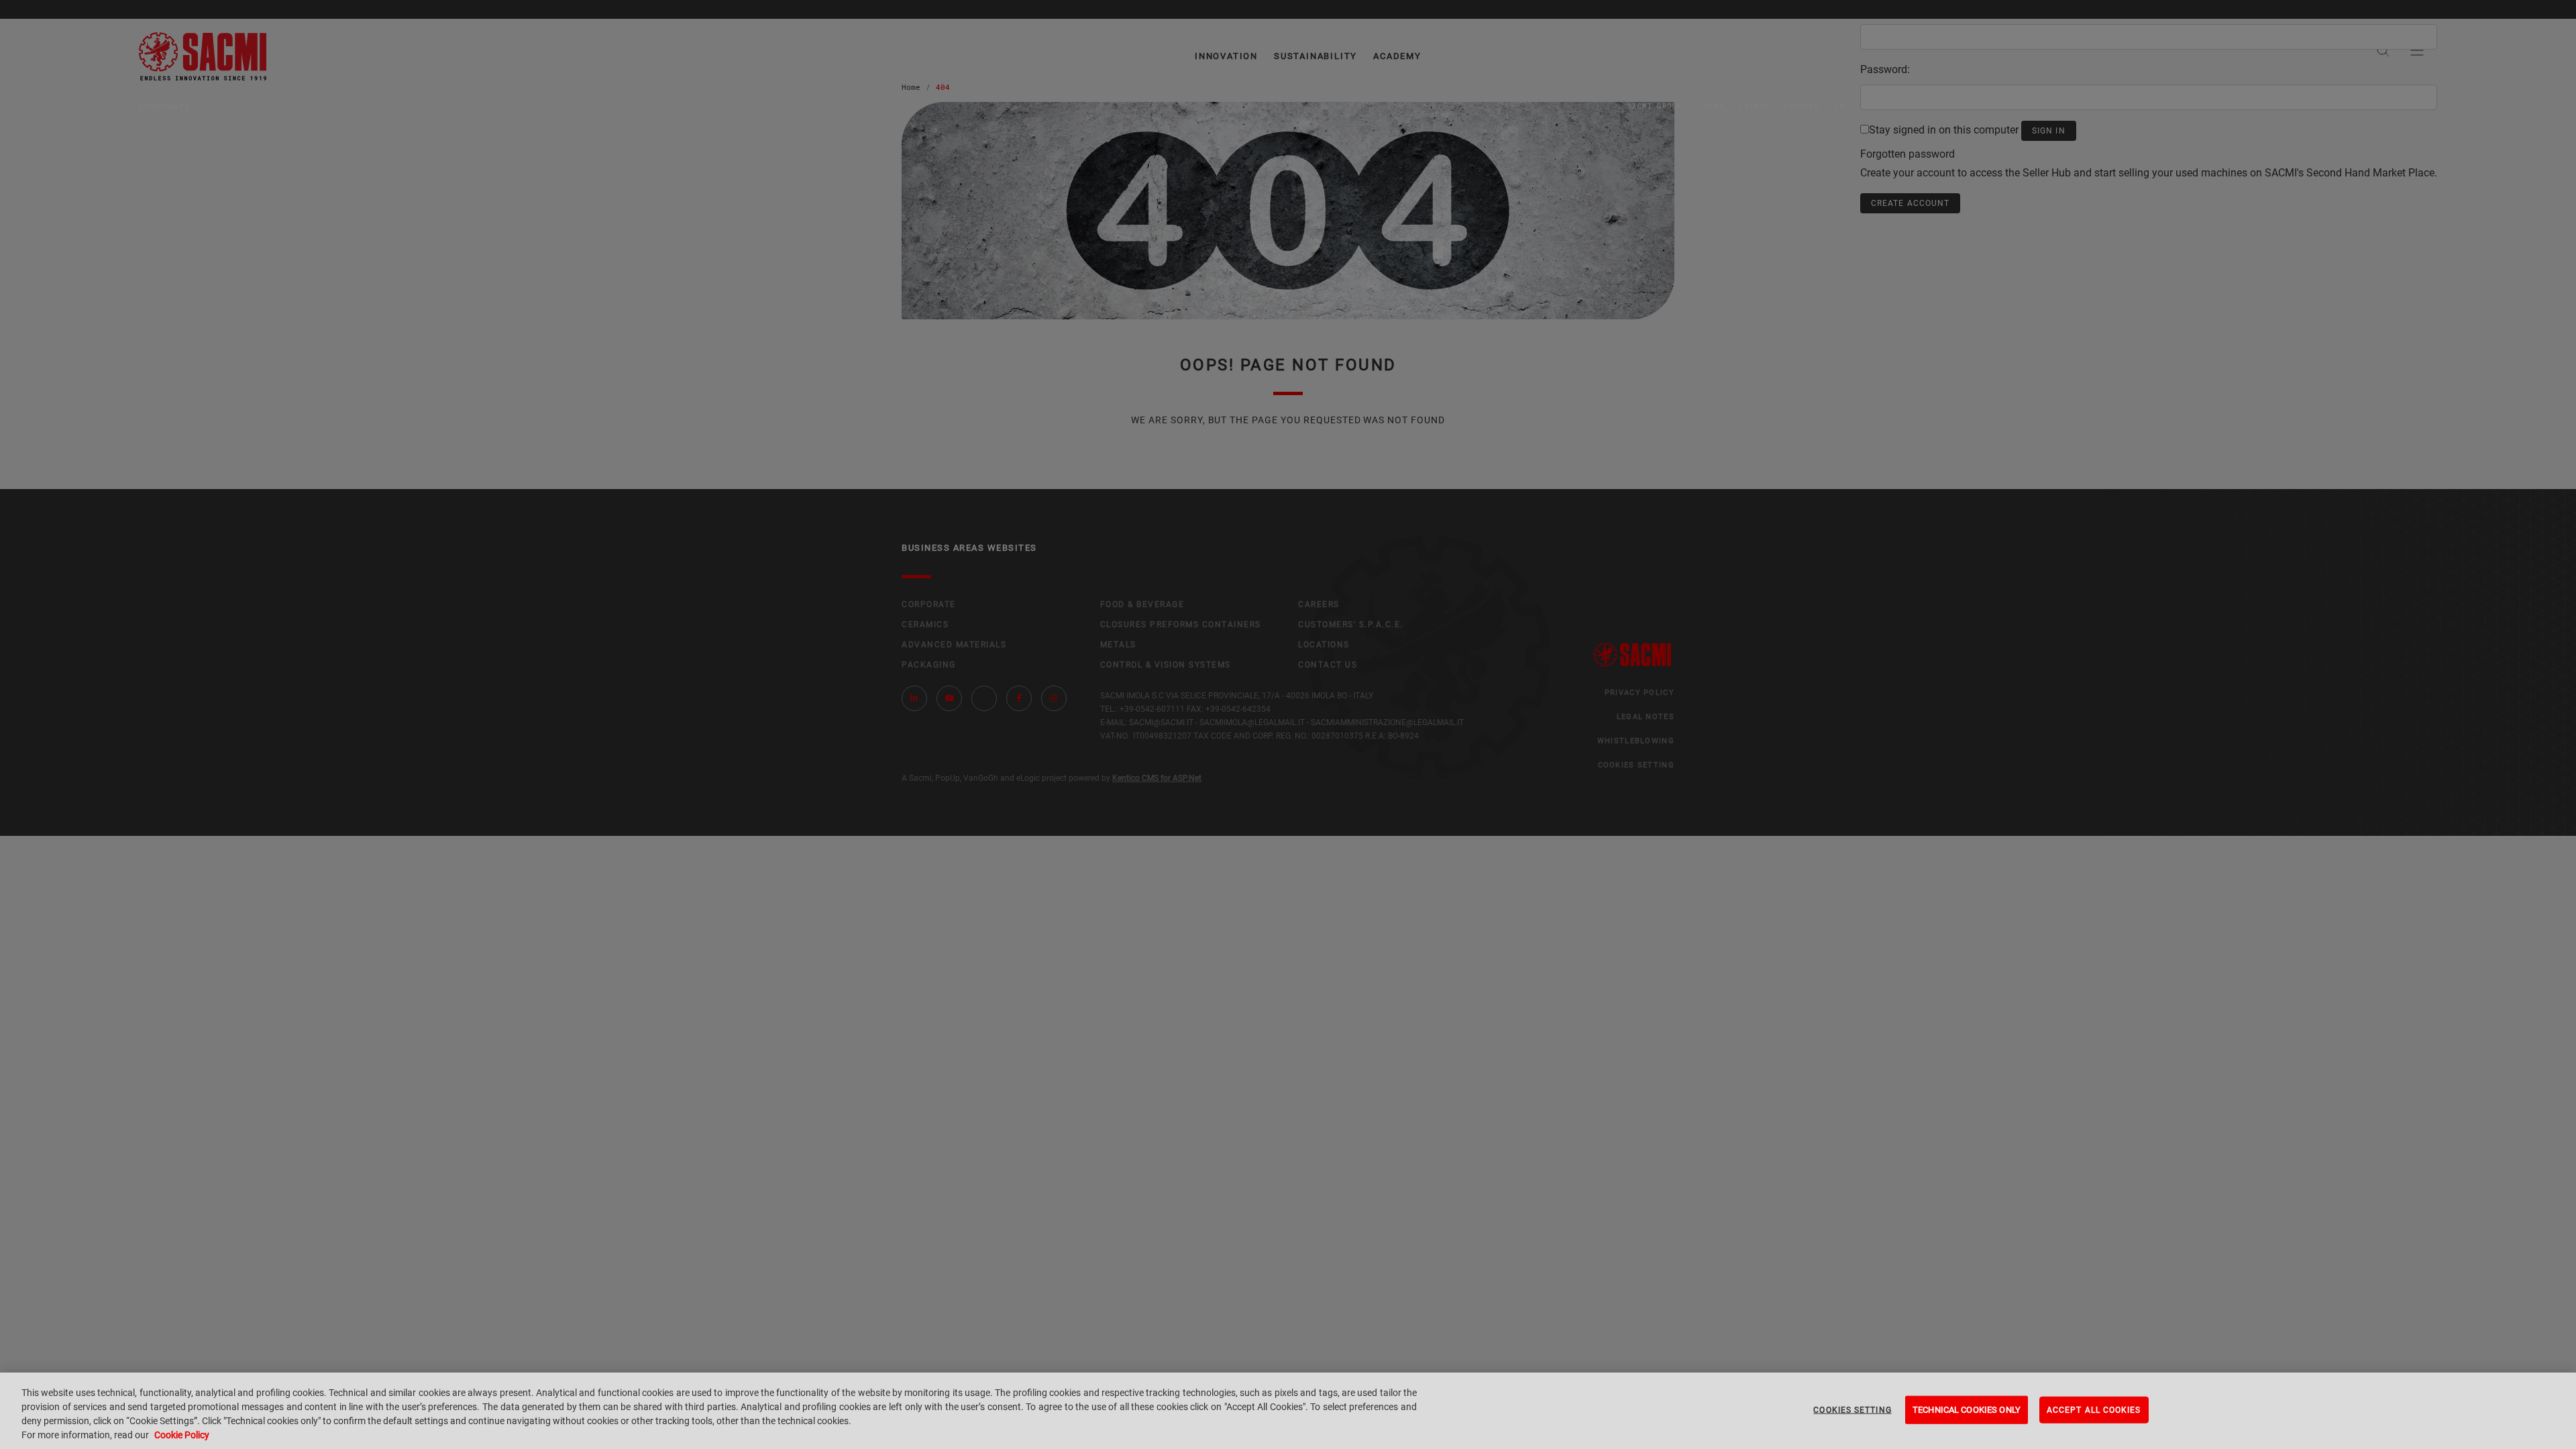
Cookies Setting (1852, 1410)
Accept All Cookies (2094, 1410)
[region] (1288, 1411)
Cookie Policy (182, 1435)
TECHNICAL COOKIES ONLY (1967, 1410)
